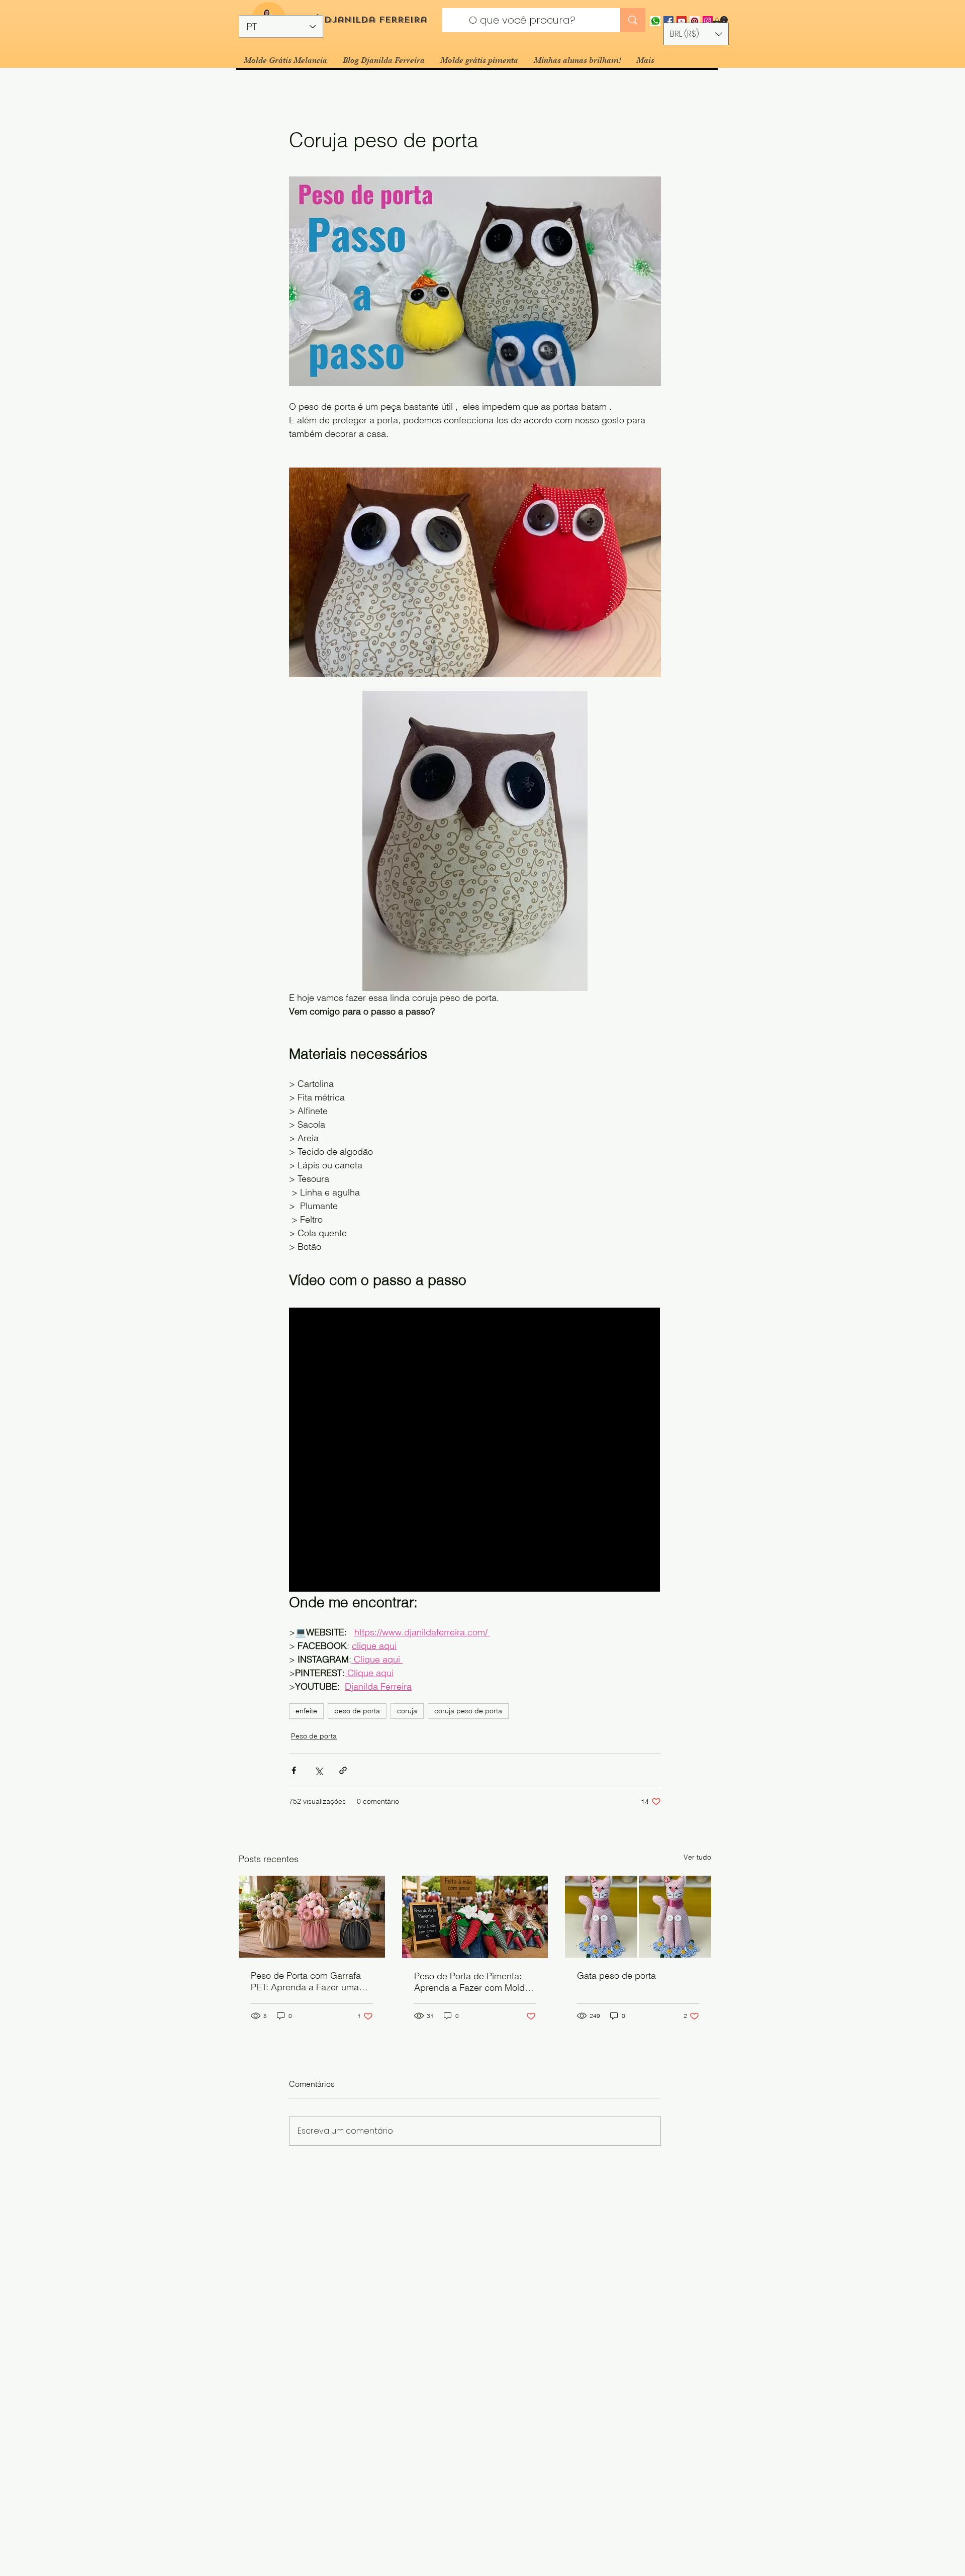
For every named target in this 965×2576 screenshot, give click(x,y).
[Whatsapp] (655, 21)
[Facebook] (668, 21)
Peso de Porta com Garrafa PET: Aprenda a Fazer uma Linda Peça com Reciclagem (309, 1981)
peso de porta (357, 1711)
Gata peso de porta (616, 1975)
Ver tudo (697, 1857)
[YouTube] (682, 21)
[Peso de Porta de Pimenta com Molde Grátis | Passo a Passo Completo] (475, 1917)
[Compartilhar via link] (343, 1770)
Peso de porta (314, 1736)
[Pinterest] (695, 21)
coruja (407, 1711)
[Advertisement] (302, 2503)
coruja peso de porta (468, 1711)
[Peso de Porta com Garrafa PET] (312, 1917)
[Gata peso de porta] (638, 1917)
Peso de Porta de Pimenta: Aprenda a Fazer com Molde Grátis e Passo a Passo (472, 1982)
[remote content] (475, 1451)
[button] (720, 21)
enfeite (306, 1711)
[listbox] (696, 34)
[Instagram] (708, 21)
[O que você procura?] (633, 20)
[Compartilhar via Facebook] (294, 1770)
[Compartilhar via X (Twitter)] (318, 1770)
